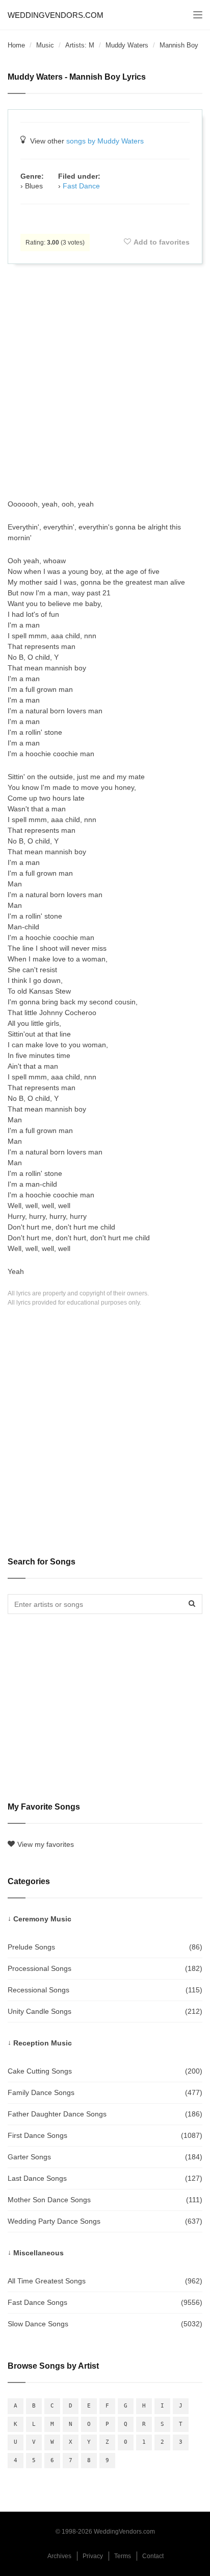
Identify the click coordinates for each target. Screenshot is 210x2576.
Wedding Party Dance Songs (105, 2221)
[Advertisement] (105, 381)
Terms (123, 2556)
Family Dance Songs (105, 2092)
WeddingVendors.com (56, 15)
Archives (59, 2556)
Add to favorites (162, 242)
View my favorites (46, 1844)
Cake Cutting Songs (105, 2071)
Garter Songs (105, 2157)
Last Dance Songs (105, 2178)
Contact (153, 2556)
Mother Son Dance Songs (105, 2200)
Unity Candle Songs (105, 2011)
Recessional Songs (105, 1990)
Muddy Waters (127, 45)
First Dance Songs (105, 2135)
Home (16, 45)
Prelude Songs (105, 1947)
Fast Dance (81, 186)
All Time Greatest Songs (105, 2281)
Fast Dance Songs (105, 2302)
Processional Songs (105, 1968)
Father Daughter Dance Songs (105, 2114)
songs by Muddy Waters (105, 141)
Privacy (93, 2556)
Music (45, 45)
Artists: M (80, 45)
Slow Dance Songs (105, 2324)
